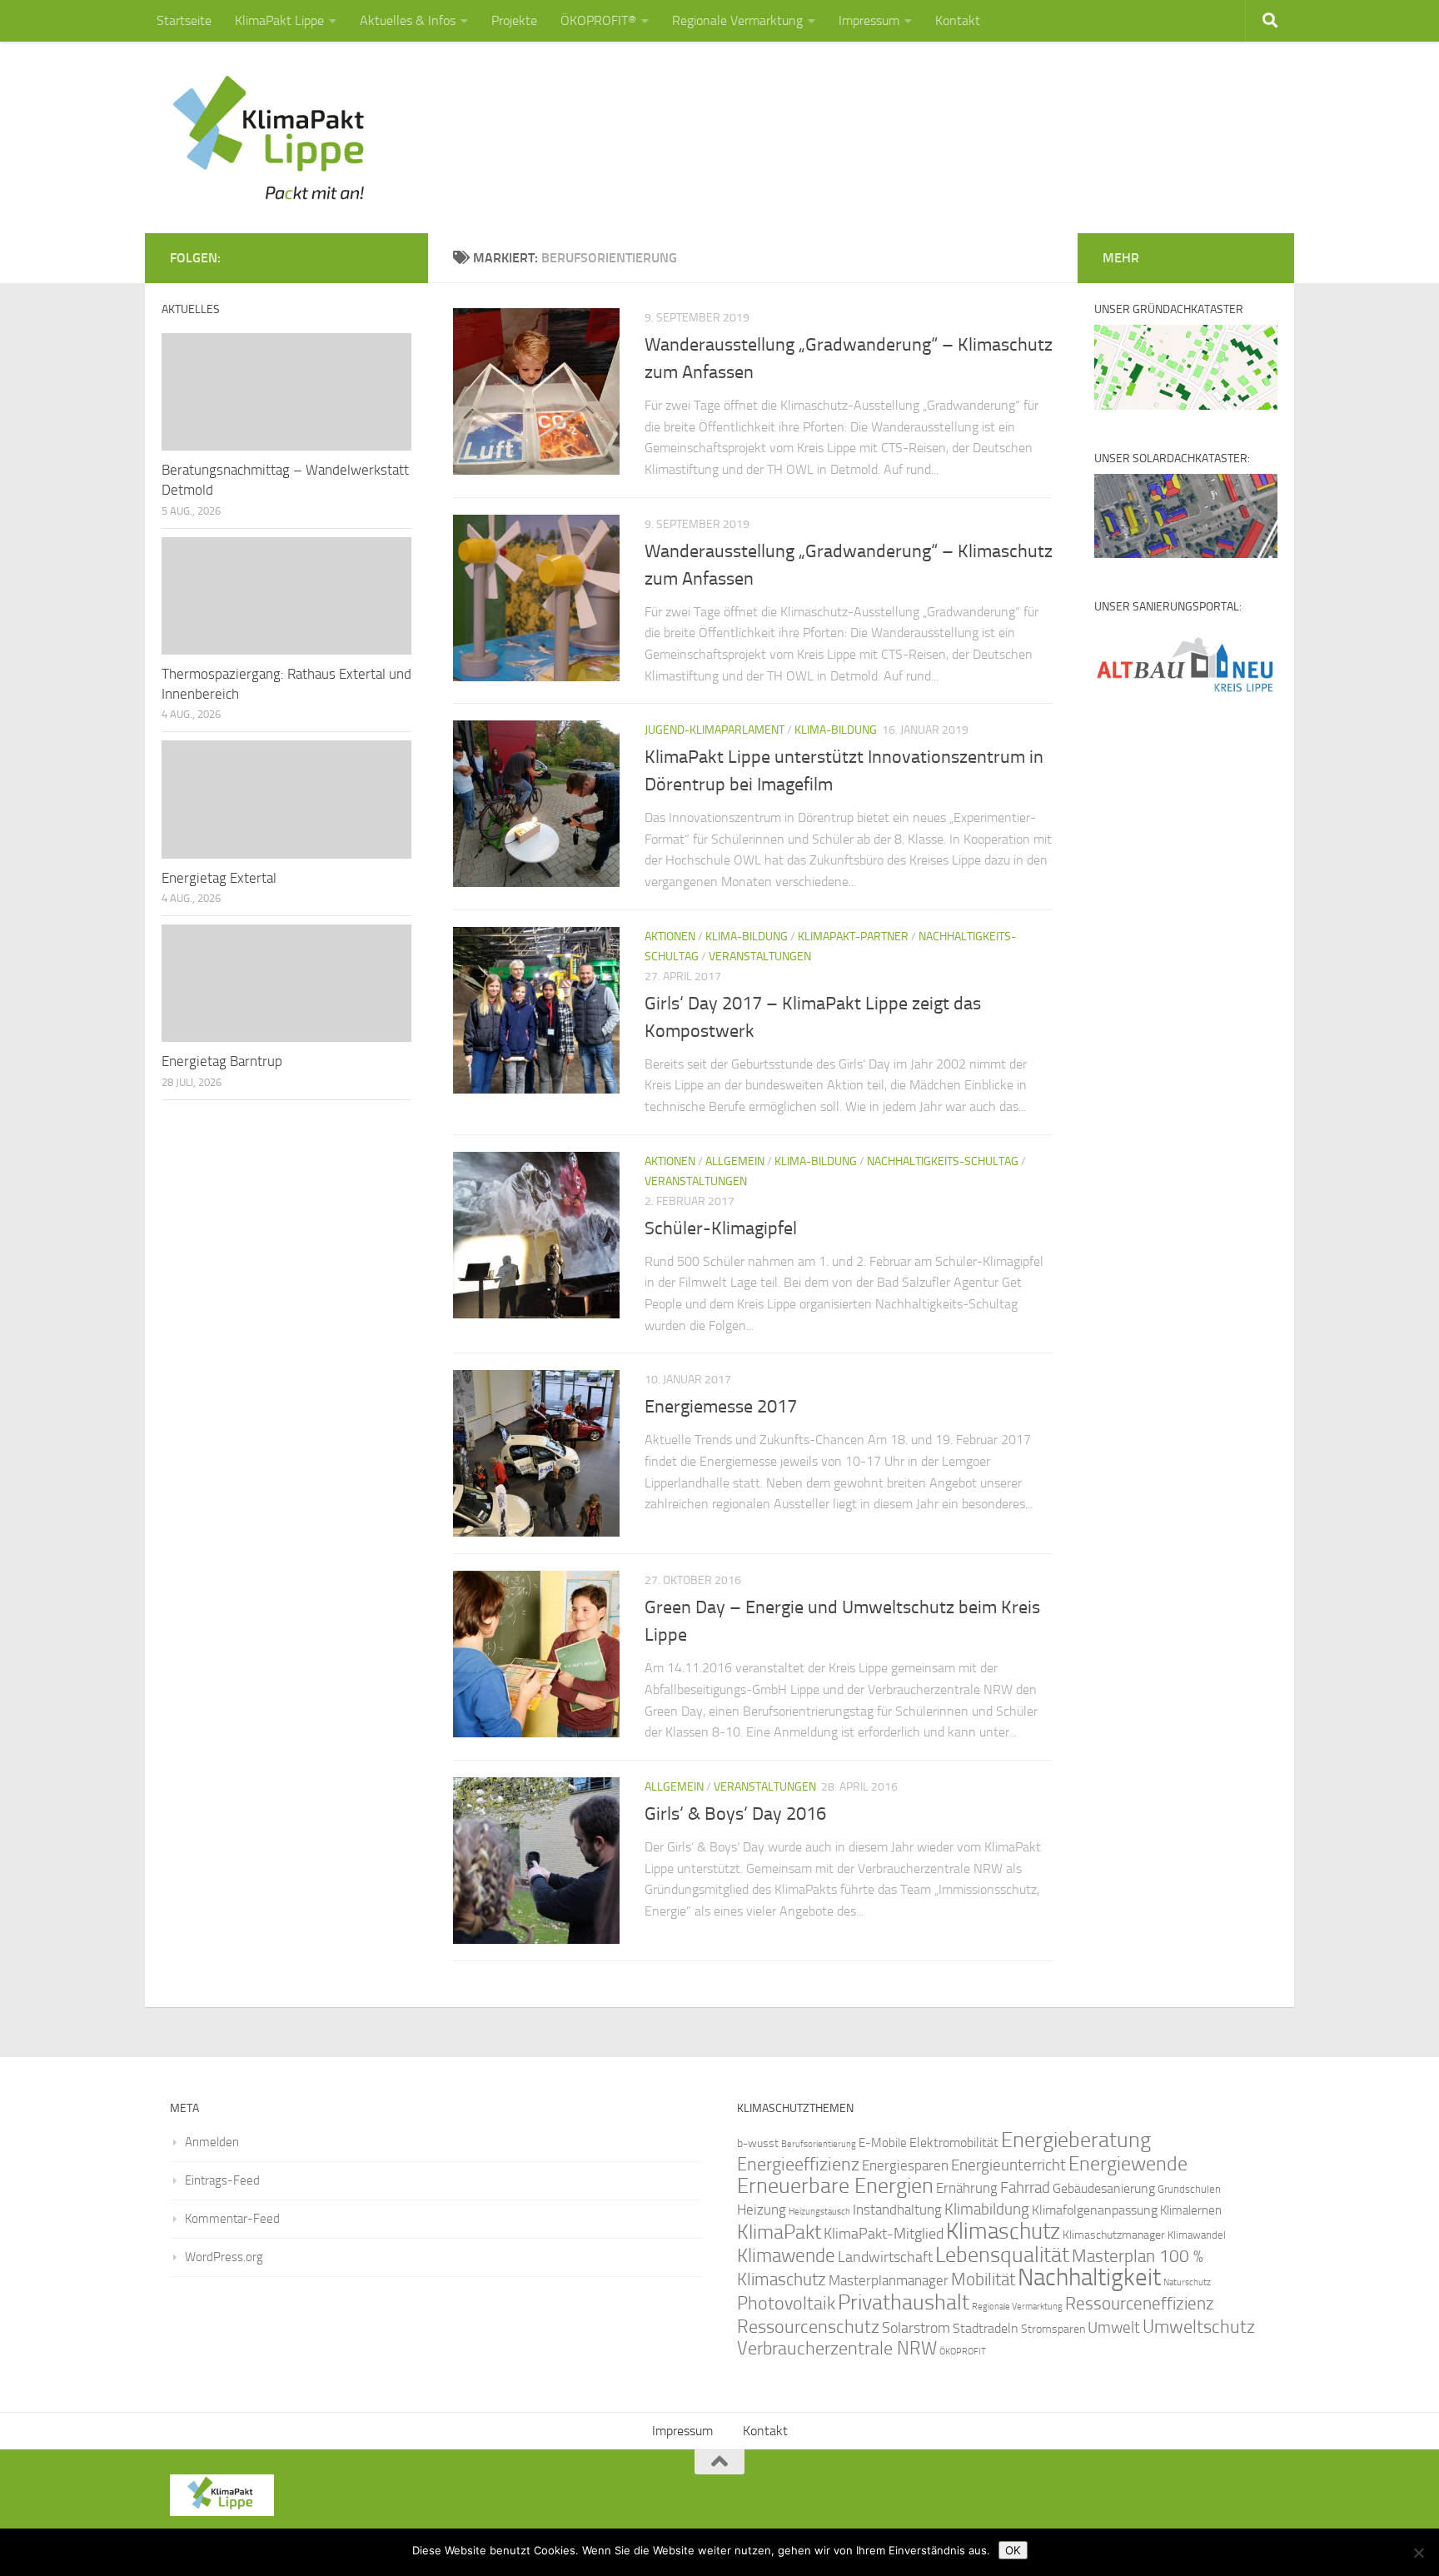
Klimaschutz (1003, 2231)
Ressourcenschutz (808, 2327)
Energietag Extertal (219, 878)
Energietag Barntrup (222, 1061)
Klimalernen (1191, 2210)
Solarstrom (916, 2328)
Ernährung (967, 2188)
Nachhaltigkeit (1089, 2277)
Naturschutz (1187, 2282)
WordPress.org (224, 2257)
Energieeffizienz (798, 2164)
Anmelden (212, 2142)
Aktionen (670, 937)
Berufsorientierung (819, 2144)
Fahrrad (1025, 2188)
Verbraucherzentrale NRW (837, 2349)
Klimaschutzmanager (1114, 2235)
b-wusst (758, 2143)
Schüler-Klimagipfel (721, 1228)
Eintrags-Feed (222, 2180)
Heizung (762, 2210)
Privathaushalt (904, 2302)
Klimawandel (1197, 2235)
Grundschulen (1189, 2189)
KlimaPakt (779, 2232)
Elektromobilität (954, 2143)
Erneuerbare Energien (835, 2186)
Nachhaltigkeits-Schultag (943, 1161)
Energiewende (1128, 2163)
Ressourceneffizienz (1140, 2303)
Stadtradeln (986, 2328)
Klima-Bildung (836, 730)
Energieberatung (1076, 2140)
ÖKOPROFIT (963, 2352)
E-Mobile (883, 2143)
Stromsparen (1053, 2329)
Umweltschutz (1199, 2327)
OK (1013, 2550)
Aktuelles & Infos (408, 20)
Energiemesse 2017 (721, 1407)
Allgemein (735, 1161)
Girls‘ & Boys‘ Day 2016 (735, 1814)
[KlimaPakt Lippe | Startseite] (269, 137)
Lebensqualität (1002, 2255)
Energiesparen (905, 2166)
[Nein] (1418, 2553)
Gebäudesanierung (1104, 2188)
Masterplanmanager (889, 2281)
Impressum (869, 20)
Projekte (514, 20)
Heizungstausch (819, 2211)
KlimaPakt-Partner (853, 937)
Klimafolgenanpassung (1095, 2210)
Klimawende (786, 2255)
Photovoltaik (786, 2304)
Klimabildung (987, 2210)
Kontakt (958, 20)
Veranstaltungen (760, 957)
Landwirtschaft (885, 2257)
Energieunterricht (1008, 2165)
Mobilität (983, 2279)
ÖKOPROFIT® (598, 20)
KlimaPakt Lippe (279, 20)
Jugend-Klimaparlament (715, 730)
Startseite (184, 20)
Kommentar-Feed (232, 2219)
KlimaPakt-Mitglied (884, 2234)
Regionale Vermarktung (737, 20)
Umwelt (1114, 2328)
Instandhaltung (897, 2210)
